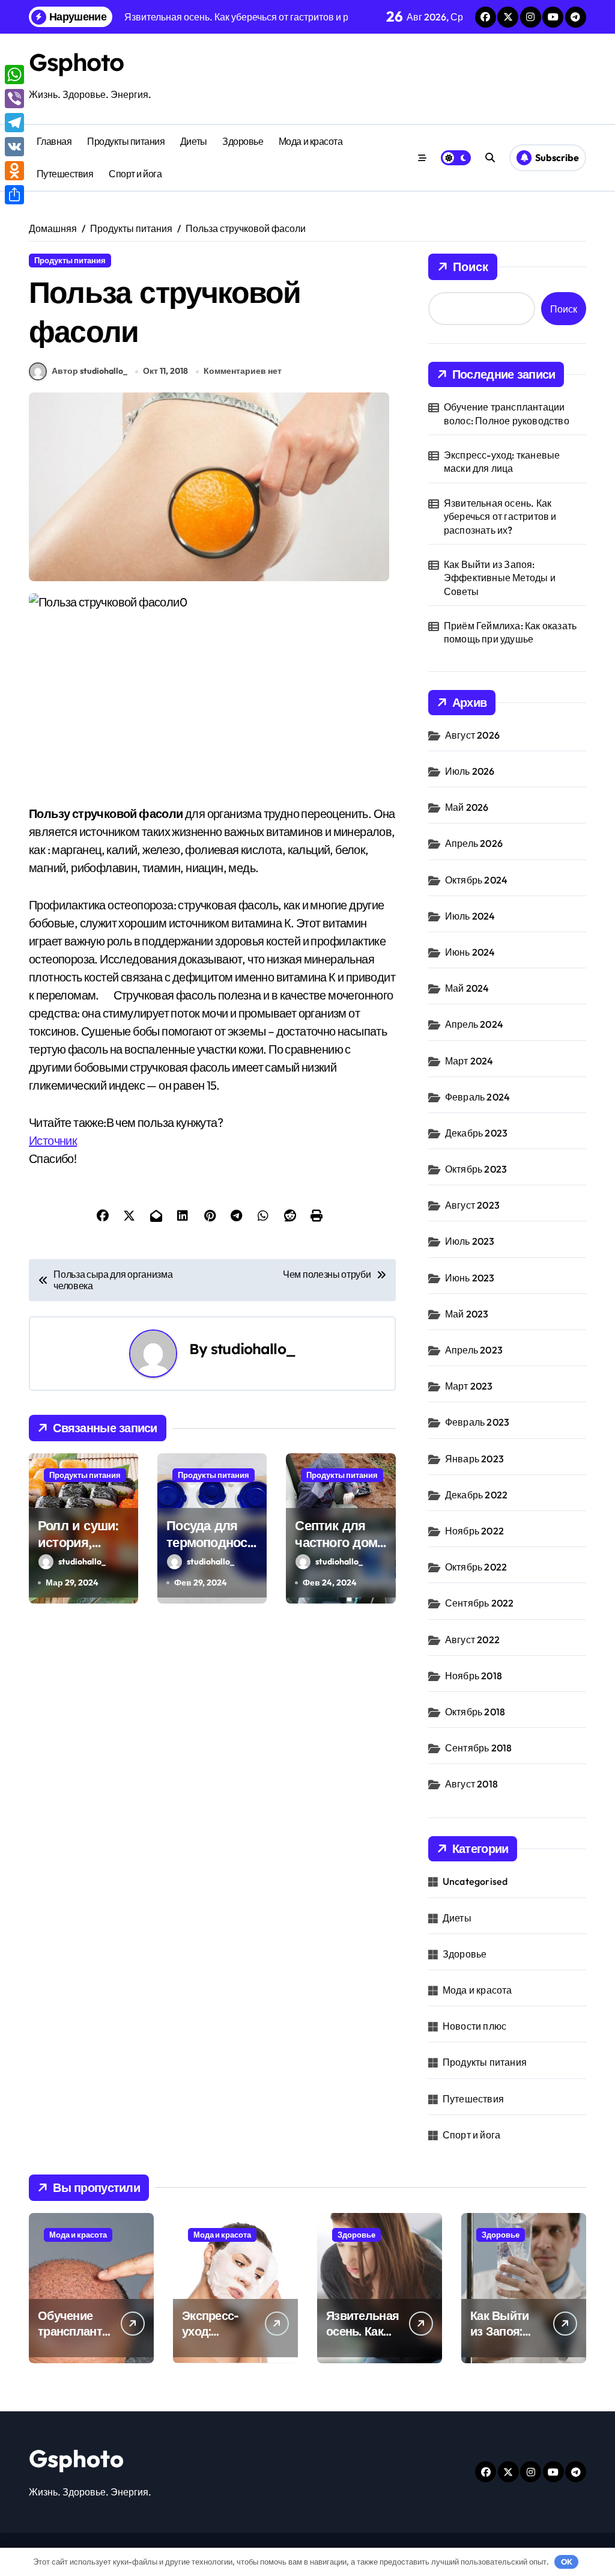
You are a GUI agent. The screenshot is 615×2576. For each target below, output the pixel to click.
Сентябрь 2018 (479, 1748)
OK (567, 2562)
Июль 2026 (470, 771)
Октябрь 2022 (476, 1567)
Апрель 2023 (474, 1350)
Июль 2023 (470, 1241)
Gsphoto (76, 62)
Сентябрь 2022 (480, 1603)
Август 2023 (472, 1205)
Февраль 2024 (477, 1097)
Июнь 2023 (470, 1278)
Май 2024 (467, 988)
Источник (53, 1140)
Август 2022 (472, 1640)
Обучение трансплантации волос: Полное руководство (507, 414)
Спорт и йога (135, 174)
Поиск (471, 267)
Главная (54, 141)
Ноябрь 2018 (474, 1676)
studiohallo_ (253, 1349)
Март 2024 (469, 1061)
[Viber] (14, 99)
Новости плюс (474, 2026)
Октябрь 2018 (475, 1712)
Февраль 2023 (477, 1422)
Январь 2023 (474, 1459)
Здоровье (243, 141)
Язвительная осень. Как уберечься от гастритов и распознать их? (500, 517)
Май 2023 (467, 1314)
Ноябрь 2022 (474, 1531)
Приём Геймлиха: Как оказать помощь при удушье (510, 632)
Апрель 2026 (474, 843)
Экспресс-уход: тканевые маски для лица (502, 462)
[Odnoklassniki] (14, 171)
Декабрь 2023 (476, 1133)
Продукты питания (126, 141)
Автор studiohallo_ (89, 371)
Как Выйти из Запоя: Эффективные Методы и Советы (500, 578)
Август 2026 (472, 735)
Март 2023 (469, 1386)
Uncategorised (475, 1881)
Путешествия (65, 174)
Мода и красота (311, 141)
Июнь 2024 (470, 952)
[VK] (14, 147)
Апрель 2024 (474, 1024)
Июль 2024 (470, 916)
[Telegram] (14, 123)
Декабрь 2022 (476, 1495)
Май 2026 (467, 807)
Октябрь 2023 (476, 1169)
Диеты (194, 141)
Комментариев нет (243, 371)
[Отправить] (14, 195)
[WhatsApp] (14, 75)
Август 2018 (471, 1784)
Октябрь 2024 (476, 880)
